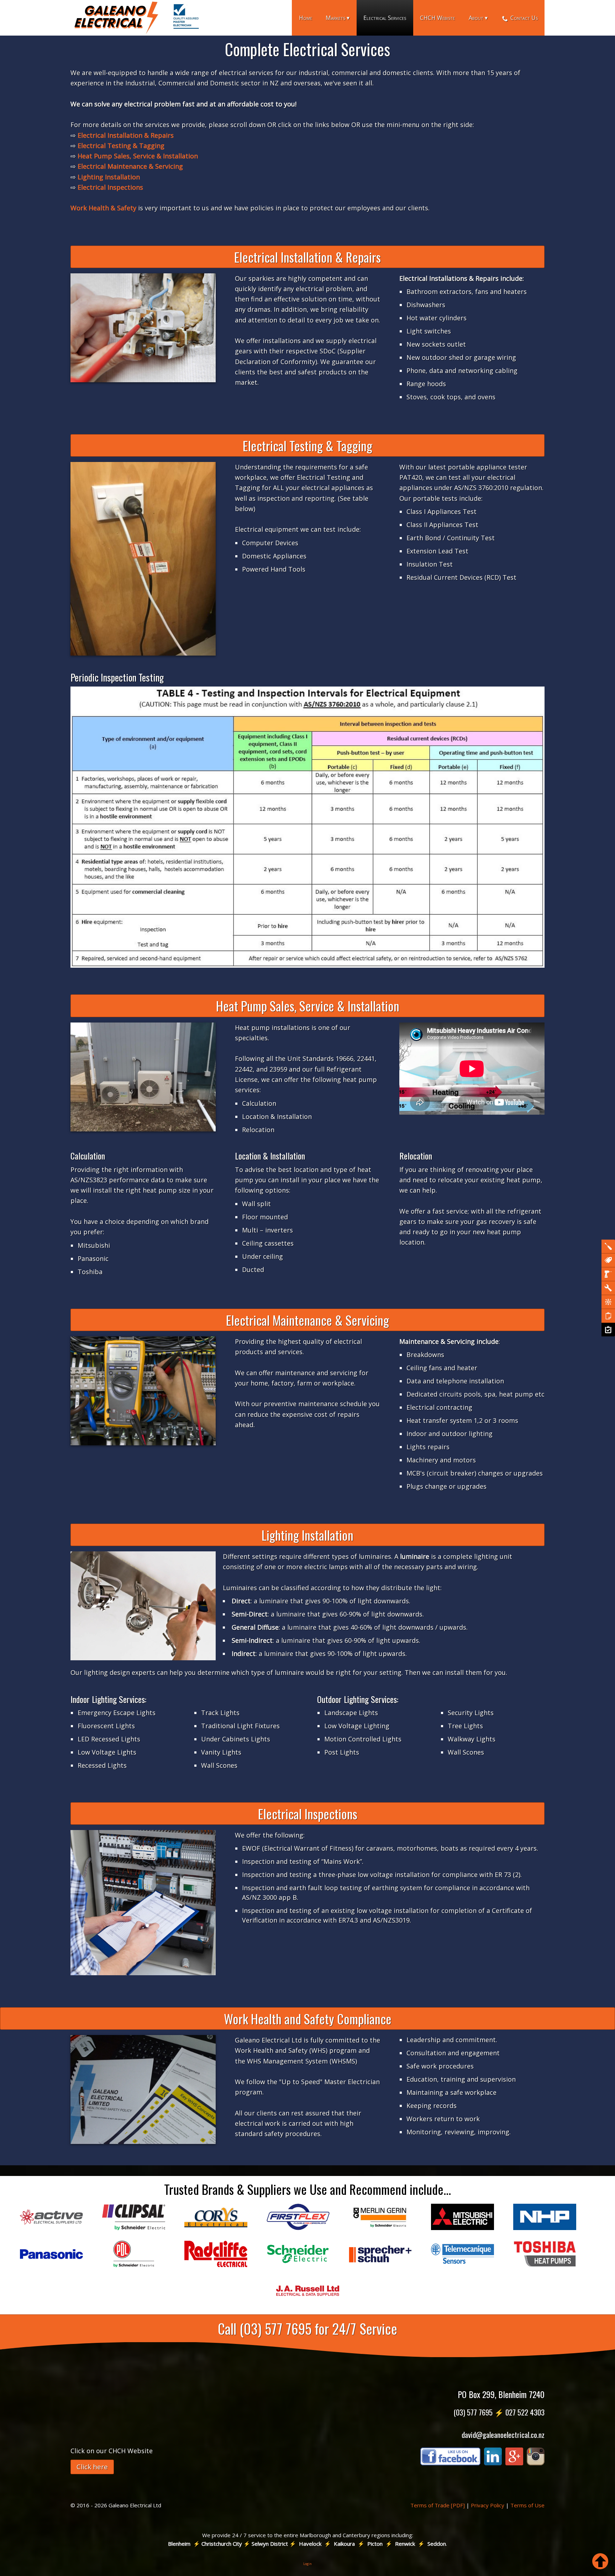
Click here (92, 2467)
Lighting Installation (109, 177)
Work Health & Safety (103, 208)
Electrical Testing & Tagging (121, 146)
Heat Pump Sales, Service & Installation (138, 156)
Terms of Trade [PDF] (438, 2505)
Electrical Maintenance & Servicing (130, 166)
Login (307, 2564)
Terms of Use (527, 2505)
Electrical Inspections (110, 187)
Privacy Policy (488, 2505)
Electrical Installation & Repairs (126, 135)
